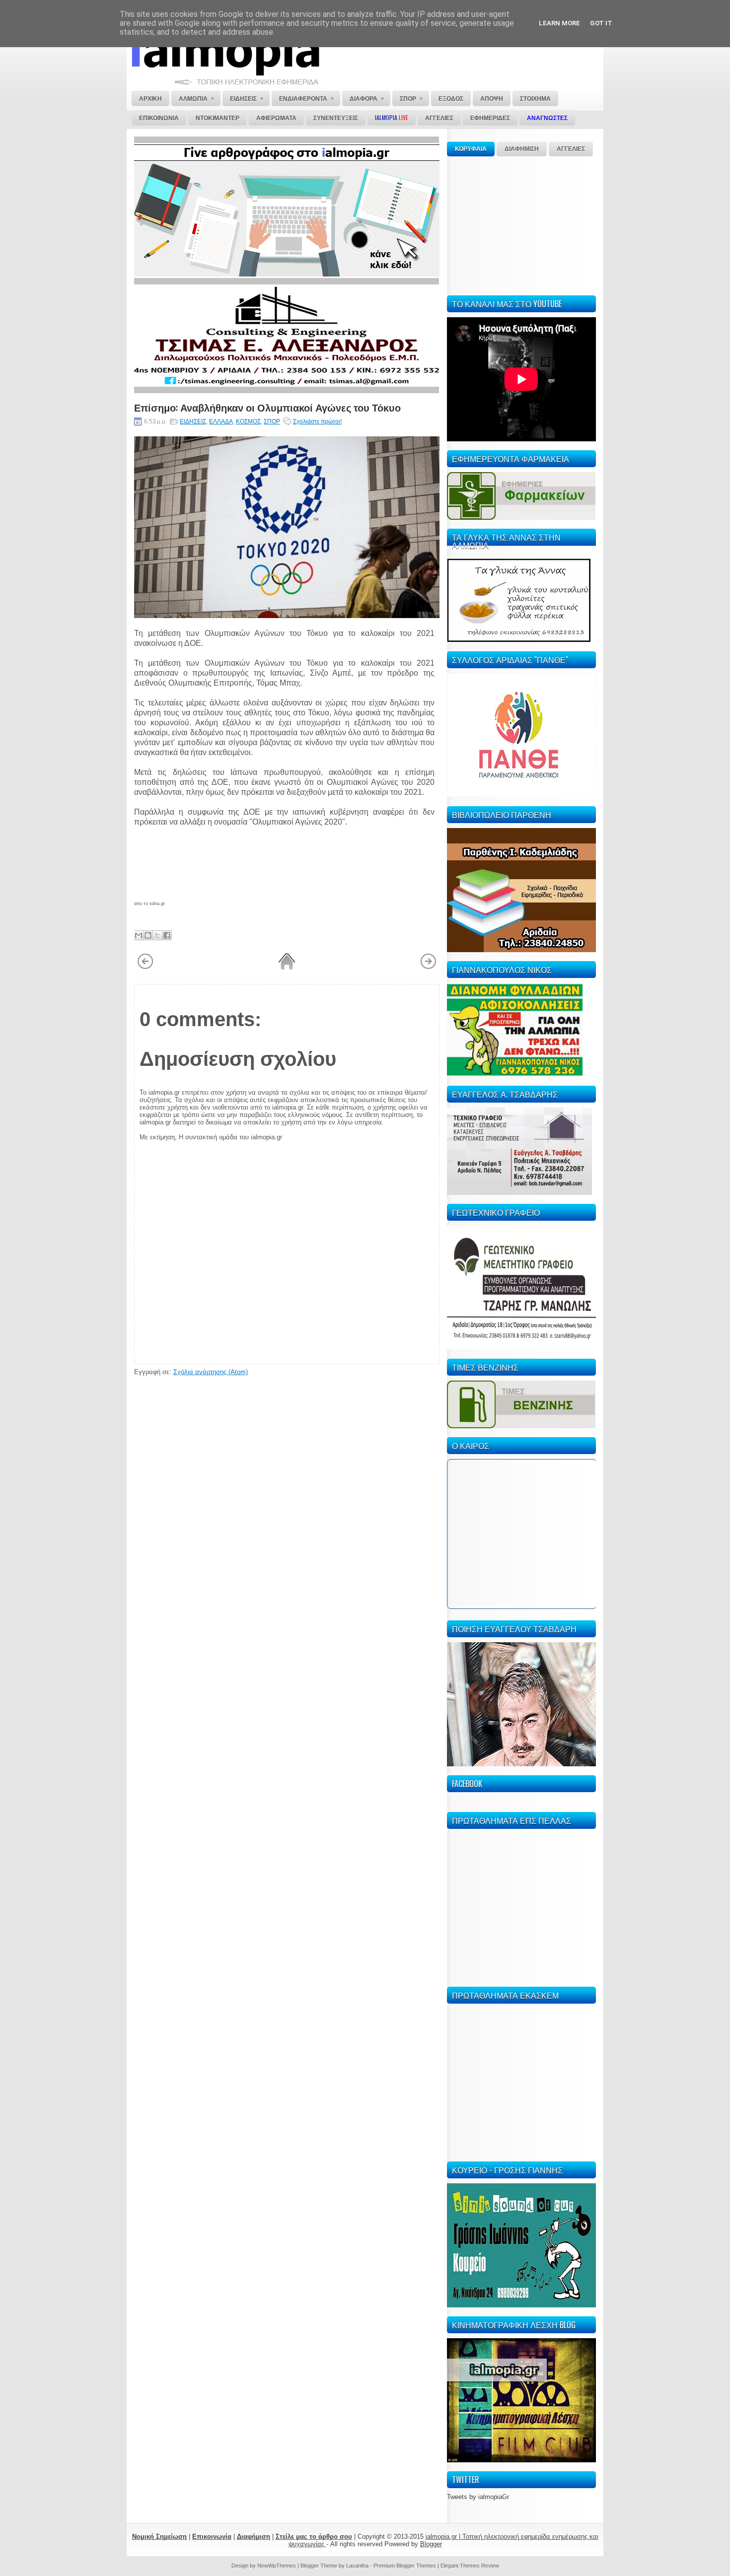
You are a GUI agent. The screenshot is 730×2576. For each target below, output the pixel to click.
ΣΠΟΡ (272, 421)
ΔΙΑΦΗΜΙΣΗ (522, 149)
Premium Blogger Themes (405, 2566)
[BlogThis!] (148, 935)
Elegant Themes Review (470, 2566)
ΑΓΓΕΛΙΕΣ (571, 149)
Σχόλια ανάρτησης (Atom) (211, 1372)
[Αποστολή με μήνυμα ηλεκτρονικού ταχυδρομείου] (139, 935)
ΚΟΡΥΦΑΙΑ (471, 149)
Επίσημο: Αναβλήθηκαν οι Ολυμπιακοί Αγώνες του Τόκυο (267, 407)
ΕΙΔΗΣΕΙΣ (193, 421)
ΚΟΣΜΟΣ (248, 421)
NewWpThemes (277, 2566)
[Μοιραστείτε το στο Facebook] (167, 935)
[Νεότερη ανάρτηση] (145, 968)
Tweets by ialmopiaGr (478, 2497)
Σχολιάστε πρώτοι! (317, 421)
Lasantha (357, 2566)
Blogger (431, 2544)
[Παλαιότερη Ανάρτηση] (428, 968)
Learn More (559, 23)
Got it (601, 23)
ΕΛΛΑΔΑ (221, 421)
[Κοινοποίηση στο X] (157, 935)
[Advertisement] (521, 224)
